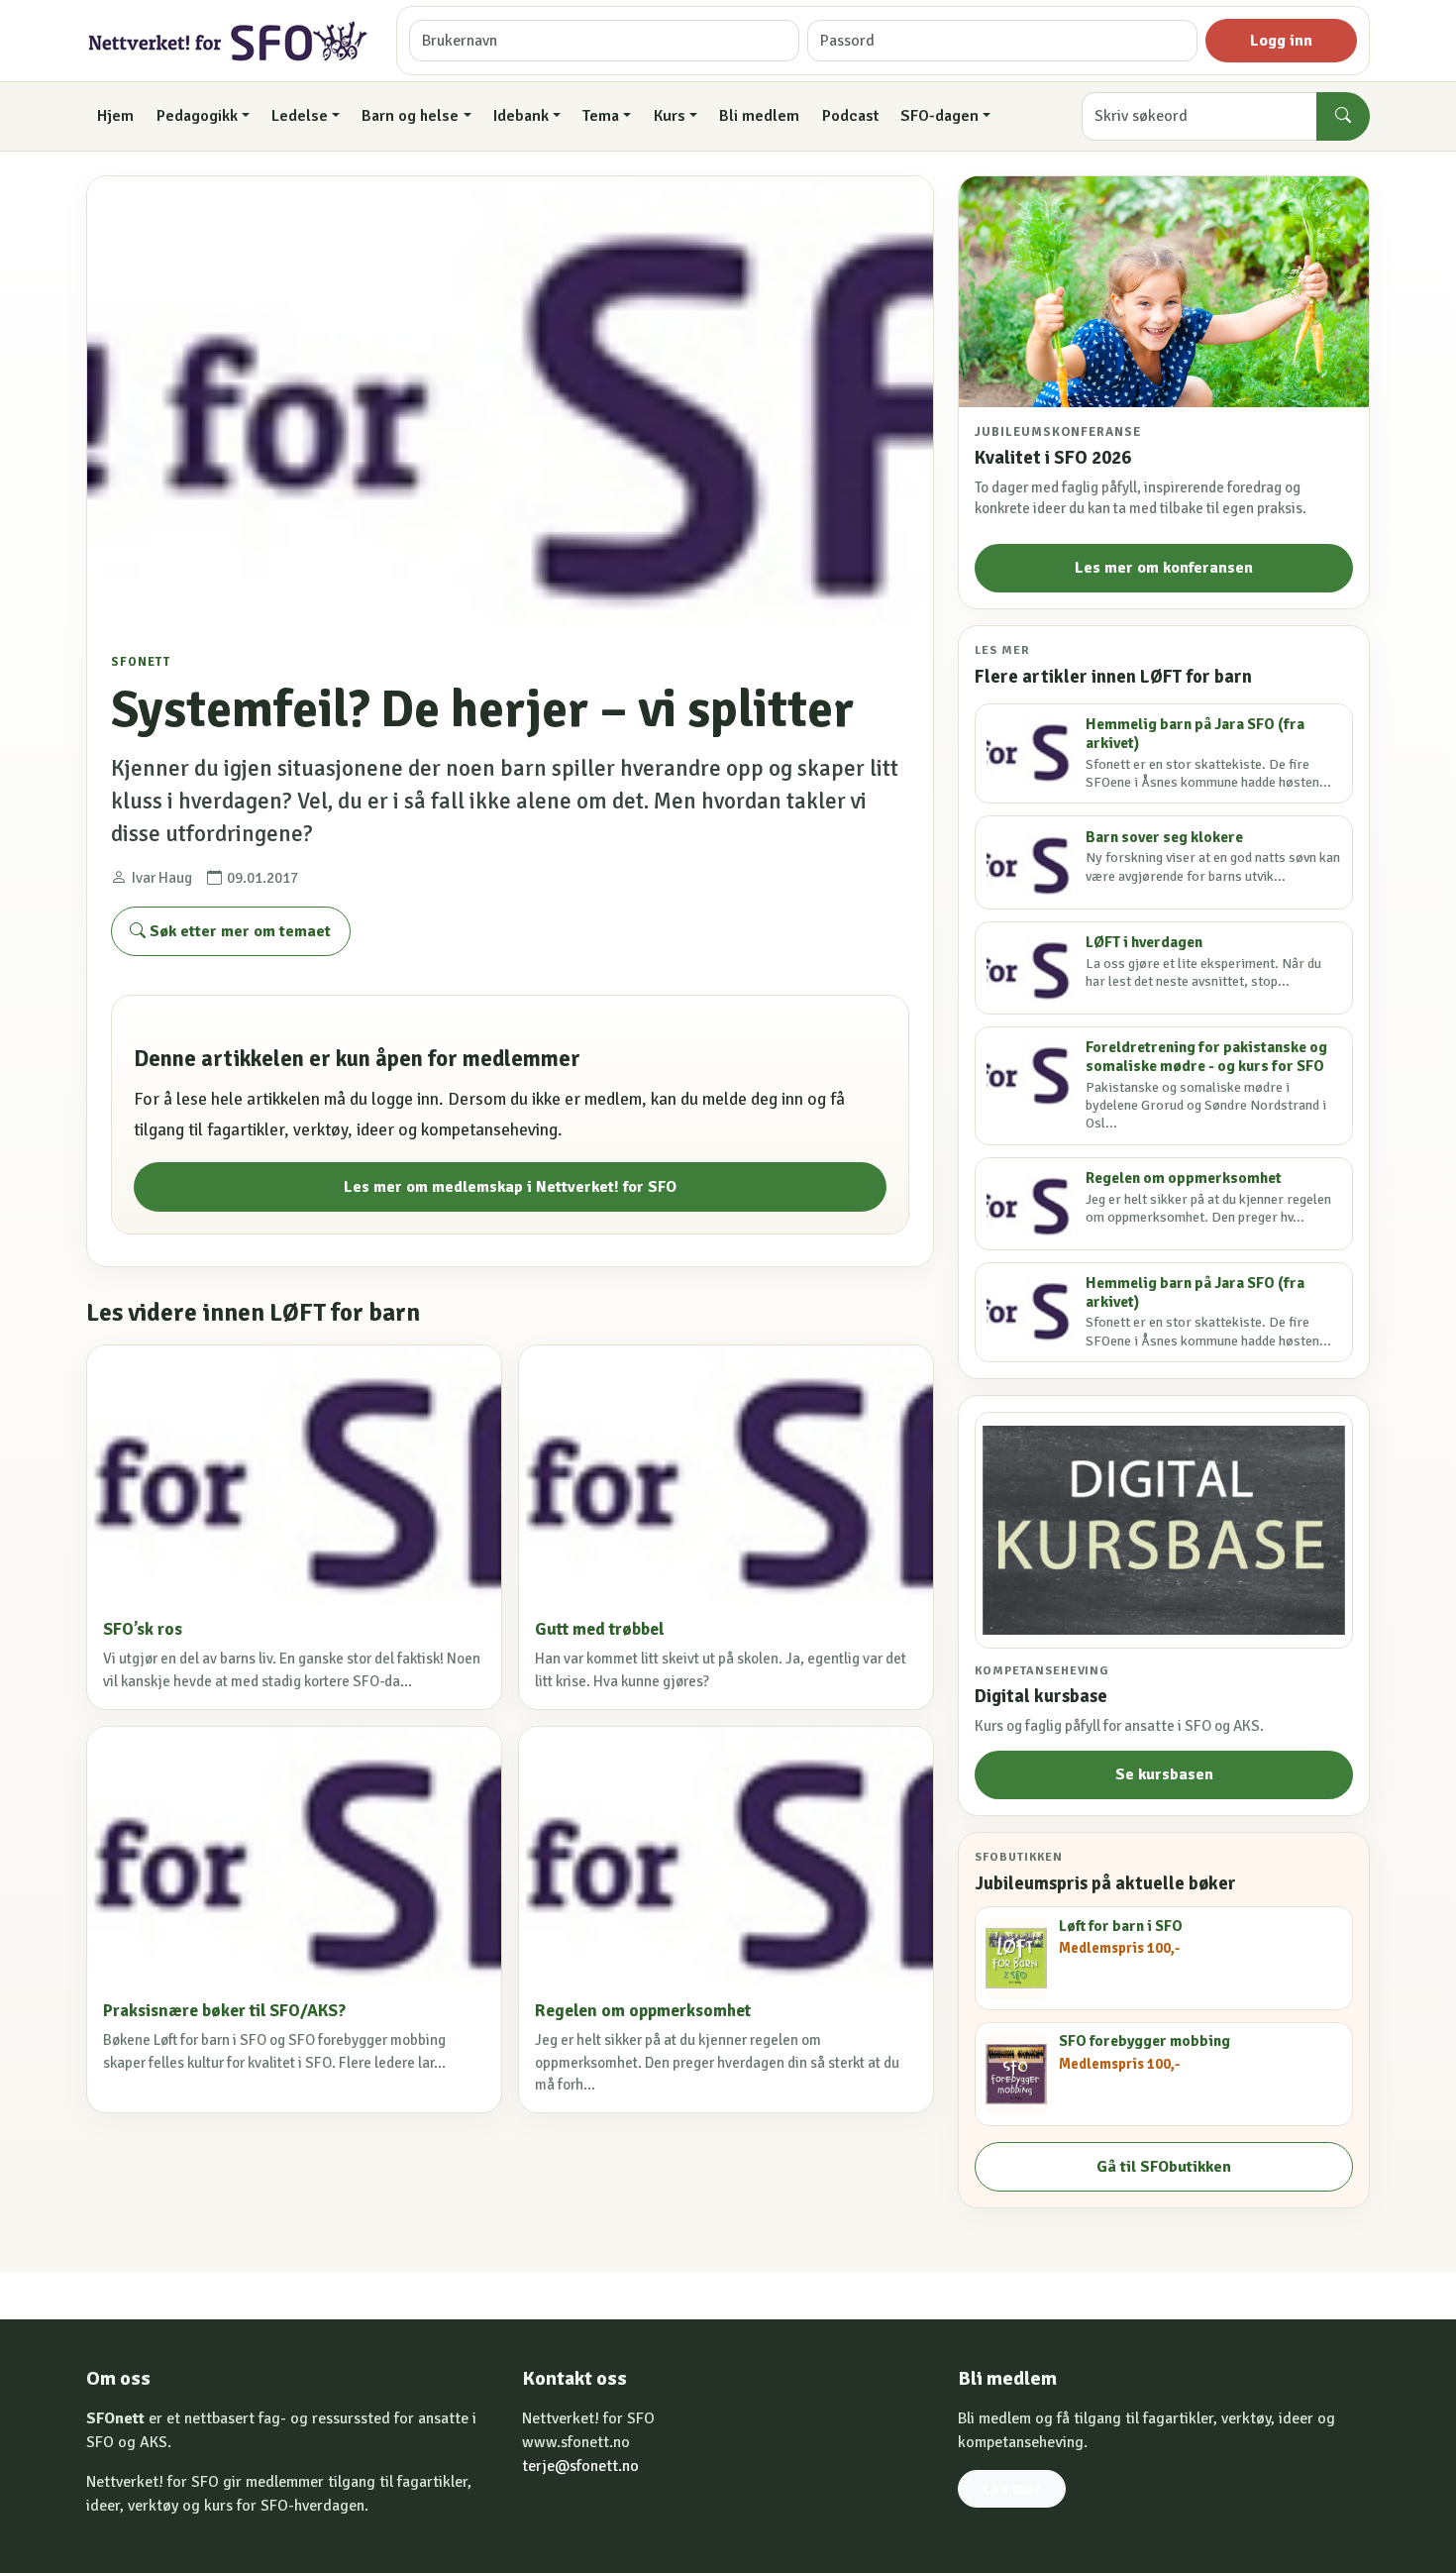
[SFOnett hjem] (229, 41)
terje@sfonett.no (580, 2466)
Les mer (1012, 2489)
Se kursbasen (1164, 1774)
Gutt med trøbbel (599, 1629)
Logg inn (1281, 41)
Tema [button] (601, 116)
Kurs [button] (670, 116)
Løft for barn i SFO (1121, 1926)
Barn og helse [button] (410, 116)
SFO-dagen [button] (939, 116)
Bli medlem (759, 116)
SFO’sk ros (143, 1629)
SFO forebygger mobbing (1144, 2041)
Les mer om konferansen (1164, 568)
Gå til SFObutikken (1164, 2167)
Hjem (115, 116)
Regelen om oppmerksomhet (643, 2011)
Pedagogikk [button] (197, 116)
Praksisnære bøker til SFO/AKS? (224, 2011)
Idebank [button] (521, 116)
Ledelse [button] (300, 116)
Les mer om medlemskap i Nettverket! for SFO (510, 1187)
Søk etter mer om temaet (238, 931)
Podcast (850, 116)
